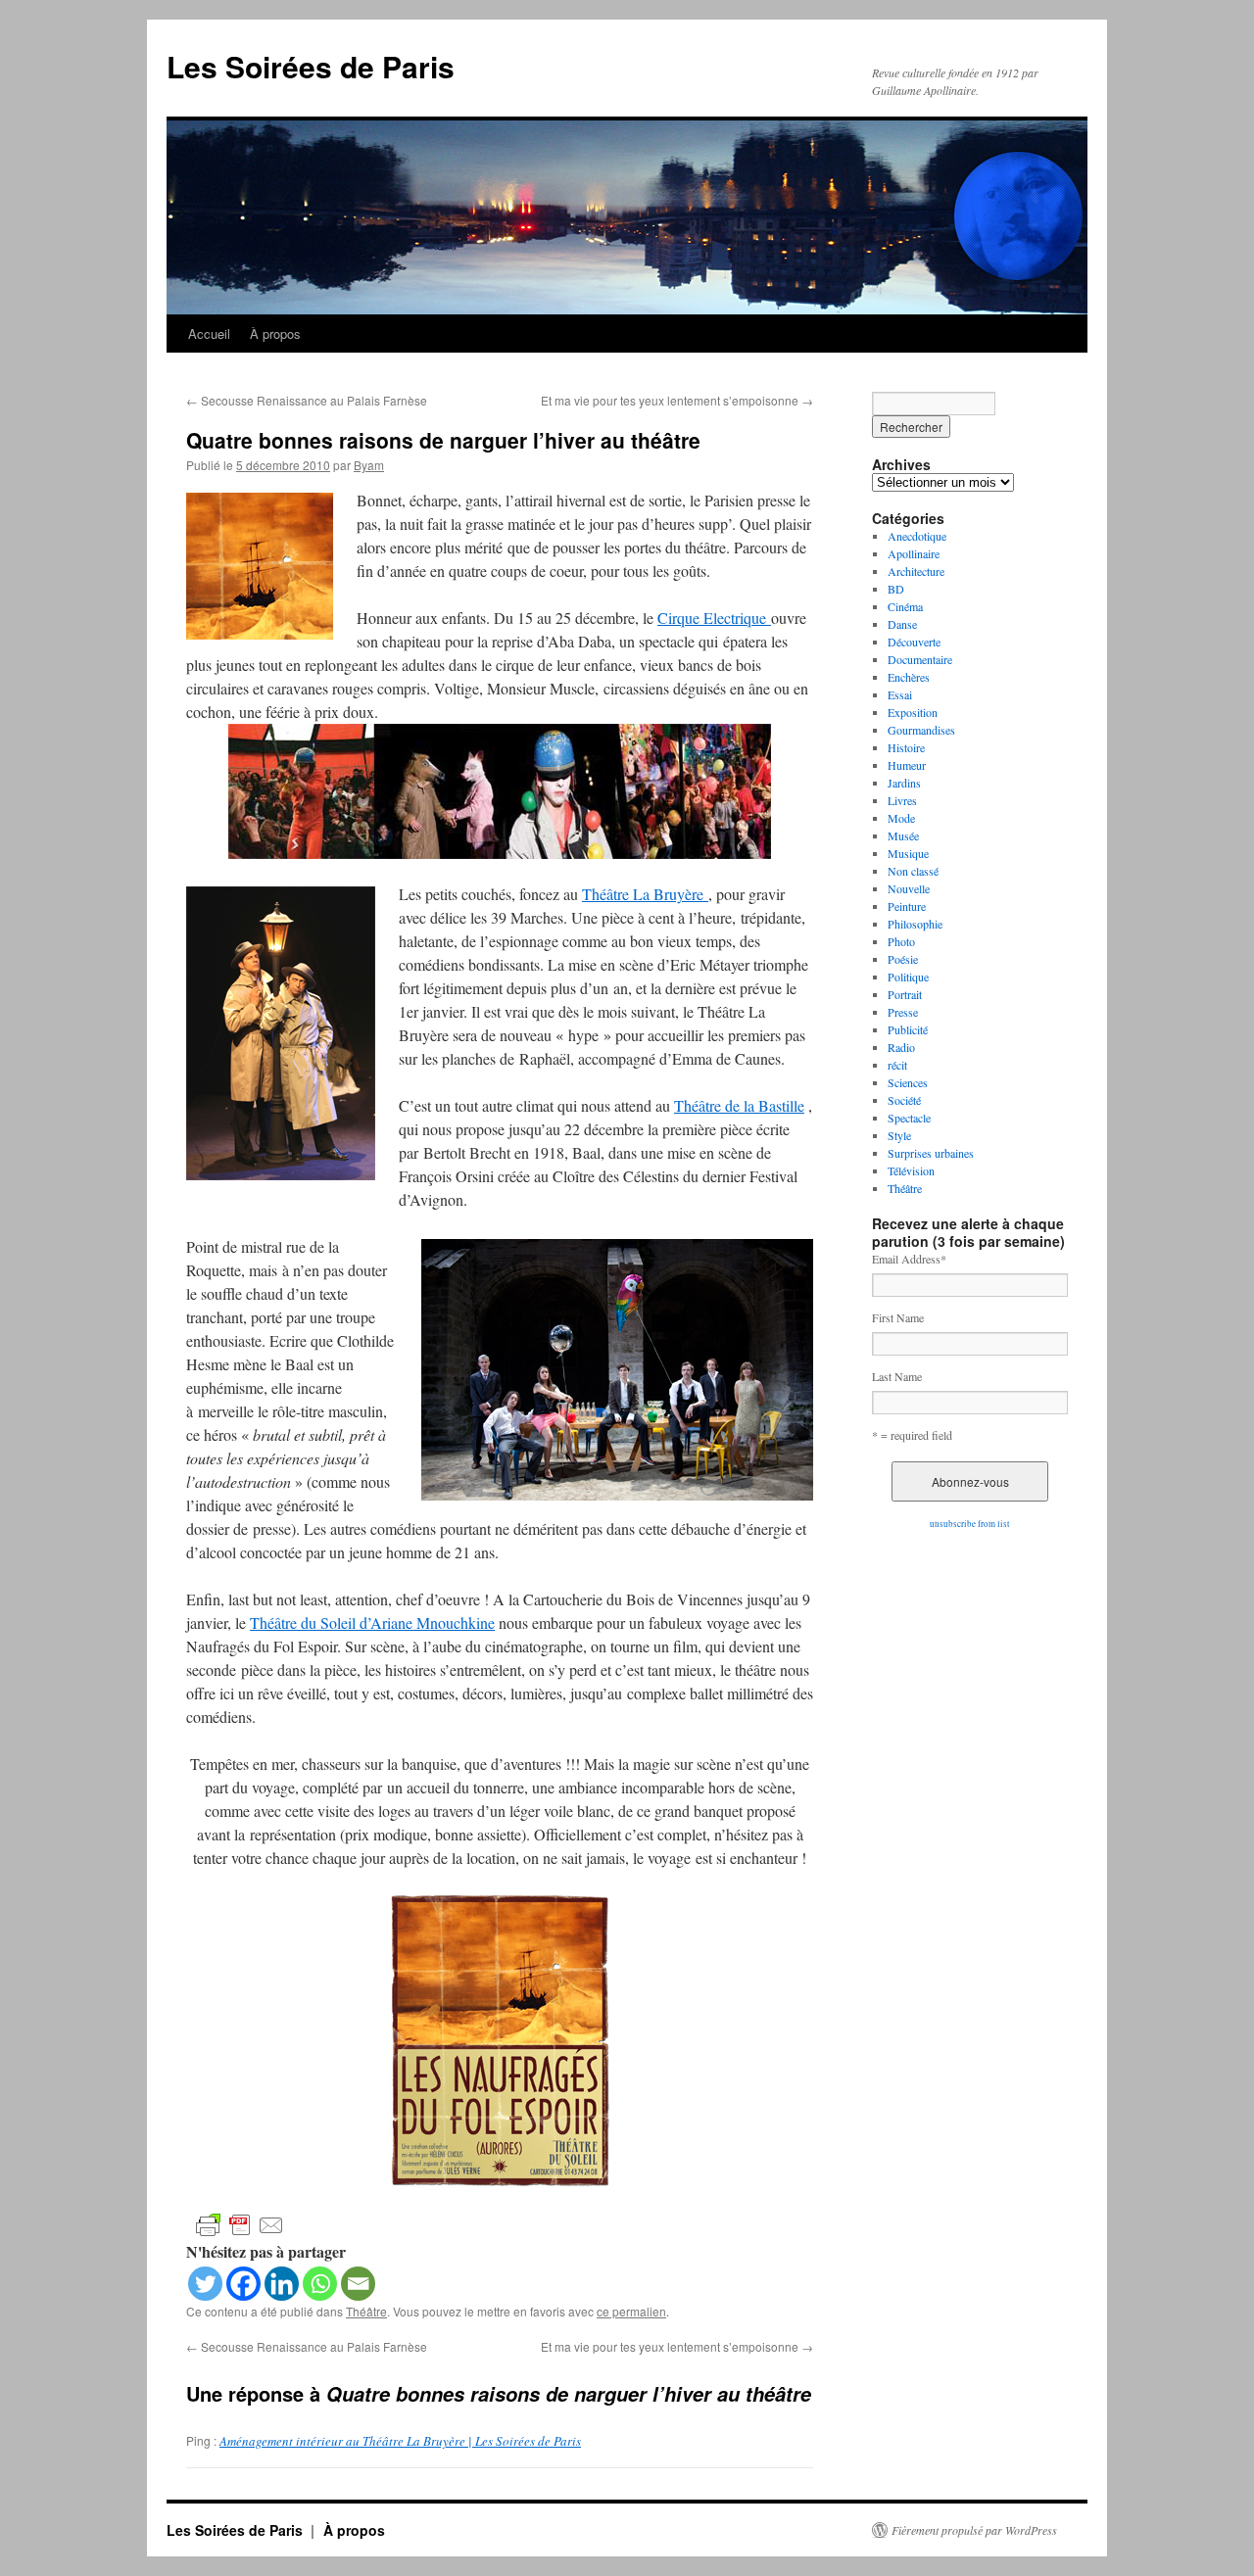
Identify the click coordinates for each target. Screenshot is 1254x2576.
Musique (908, 853)
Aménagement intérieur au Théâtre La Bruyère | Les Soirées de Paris (400, 2441)
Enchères (909, 677)
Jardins (904, 783)
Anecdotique (917, 536)
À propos (275, 334)
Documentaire (920, 659)
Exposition (913, 712)
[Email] (358, 2284)
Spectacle (909, 1118)
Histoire (906, 747)
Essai (900, 694)
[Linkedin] (282, 2284)
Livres (902, 800)
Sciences (908, 1082)
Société (904, 1100)
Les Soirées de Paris (311, 66)
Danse (902, 624)
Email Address (909, 1259)
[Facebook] (243, 2284)
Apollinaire (914, 553)
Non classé (913, 871)
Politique (908, 977)
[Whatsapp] (320, 2284)
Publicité (908, 1029)
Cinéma (905, 606)
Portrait (905, 994)
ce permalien (631, 2311)
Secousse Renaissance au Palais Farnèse (307, 400)
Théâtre (366, 2311)
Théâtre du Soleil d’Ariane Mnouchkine (372, 1622)
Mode (901, 818)
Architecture (916, 571)
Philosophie (915, 924)
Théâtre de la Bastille (739, 1105)
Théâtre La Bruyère (645, 894)
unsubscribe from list (970, 1524)
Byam (369, 465)
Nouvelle (909, 888)
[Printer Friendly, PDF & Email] (240, 2224)
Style (899, 1135)
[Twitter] (205, 2284)
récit (897, 1065)
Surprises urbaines (931, 1153)
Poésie (903, 959)
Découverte (914, 642)
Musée (903, 835)
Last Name (897, 1376)
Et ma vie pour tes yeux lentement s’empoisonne (677, 400)
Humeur (907, 765)
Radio (901, 1047)
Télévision (911, 1170)
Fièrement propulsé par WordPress (974, 2530)
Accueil (209, 334)
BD (896, 589)
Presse (903, 1012)
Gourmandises (921, 730)
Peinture (907, 906)
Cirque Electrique (714, 618)
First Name (898, 1317)
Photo (901, 941)
